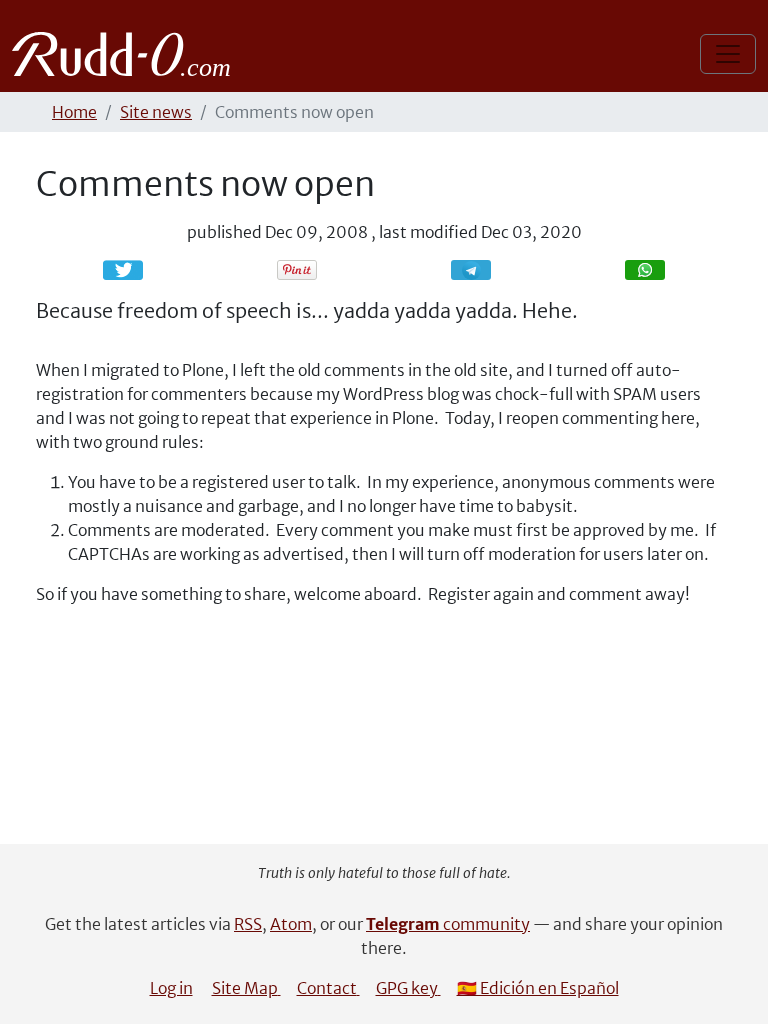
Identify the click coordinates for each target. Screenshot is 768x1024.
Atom (291, 924)
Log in (171, 988)
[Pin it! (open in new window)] (297, 270)
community (448, 924)
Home (74, 112)
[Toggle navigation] (728, 54)
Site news (156, 112)
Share (481, 269)
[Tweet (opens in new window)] (123, 270)
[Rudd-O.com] (126, 54)
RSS (248, 924)
